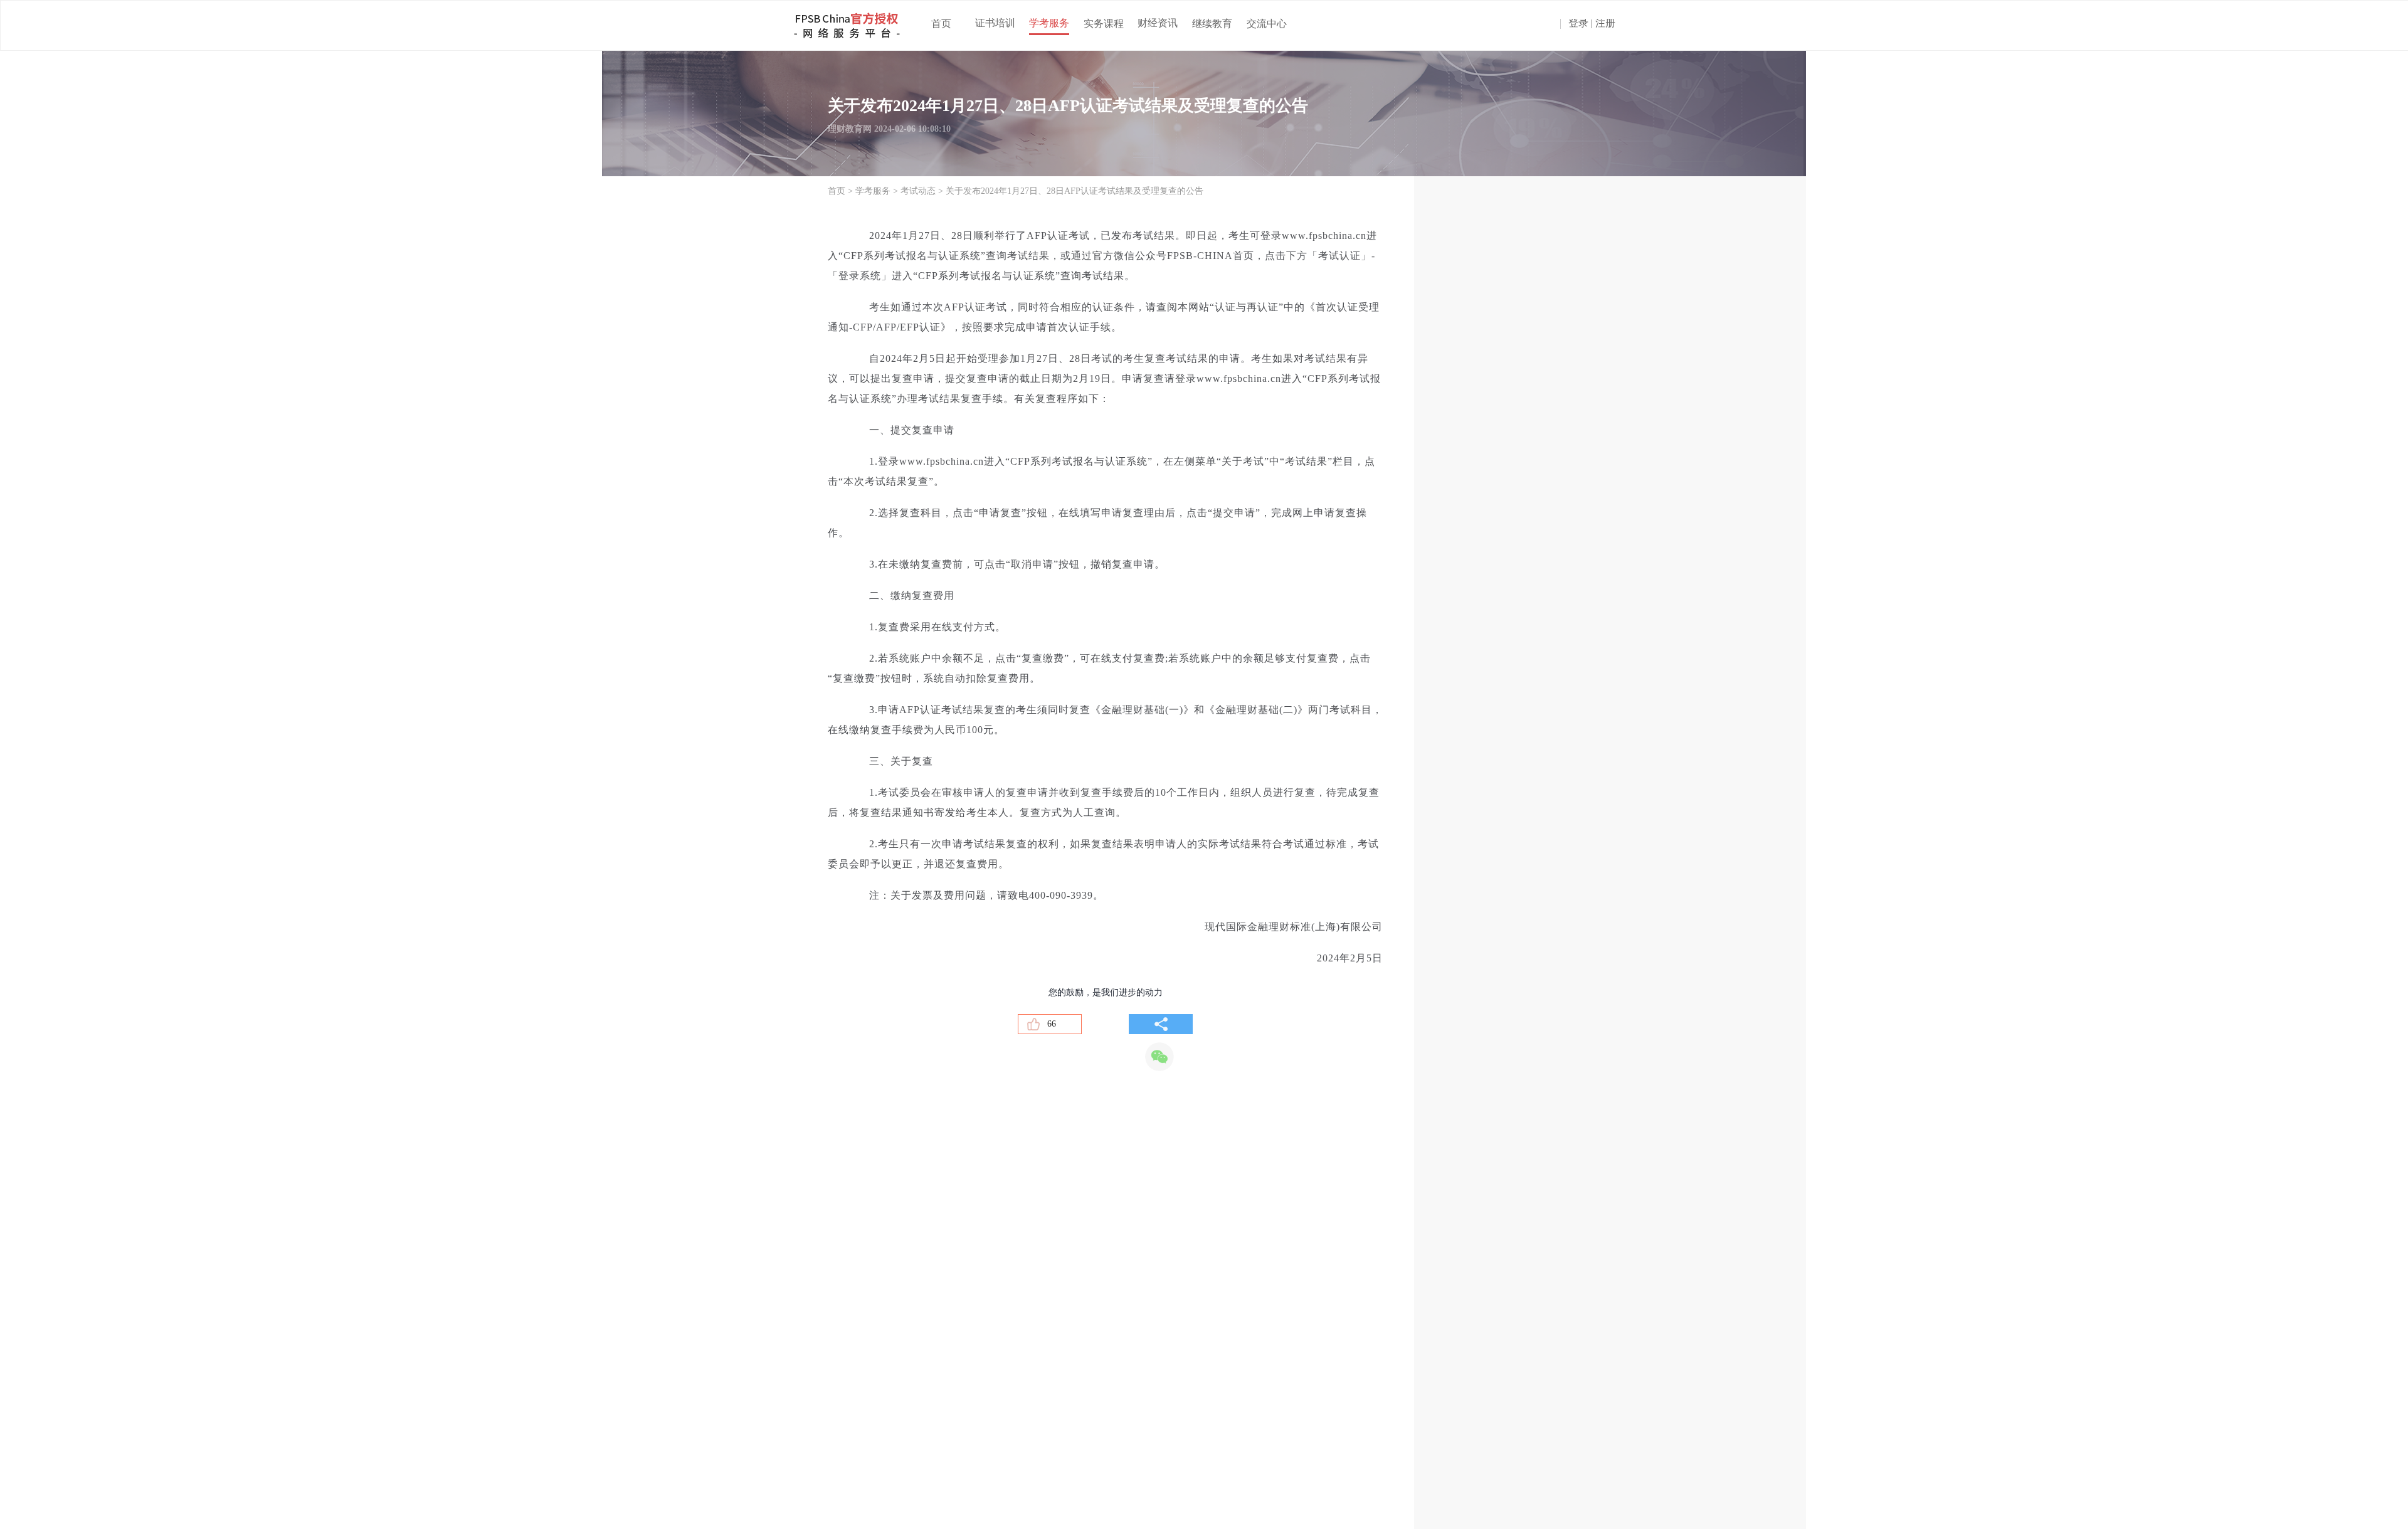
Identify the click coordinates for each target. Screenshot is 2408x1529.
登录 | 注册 (1592, 24)
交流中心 (1267, 24)
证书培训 (995, 23)
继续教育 (1212, 24)
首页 (941, 24)
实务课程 (1104, 24)
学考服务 (1049, 23)
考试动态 (918, 191)
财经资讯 (1158, 23)
